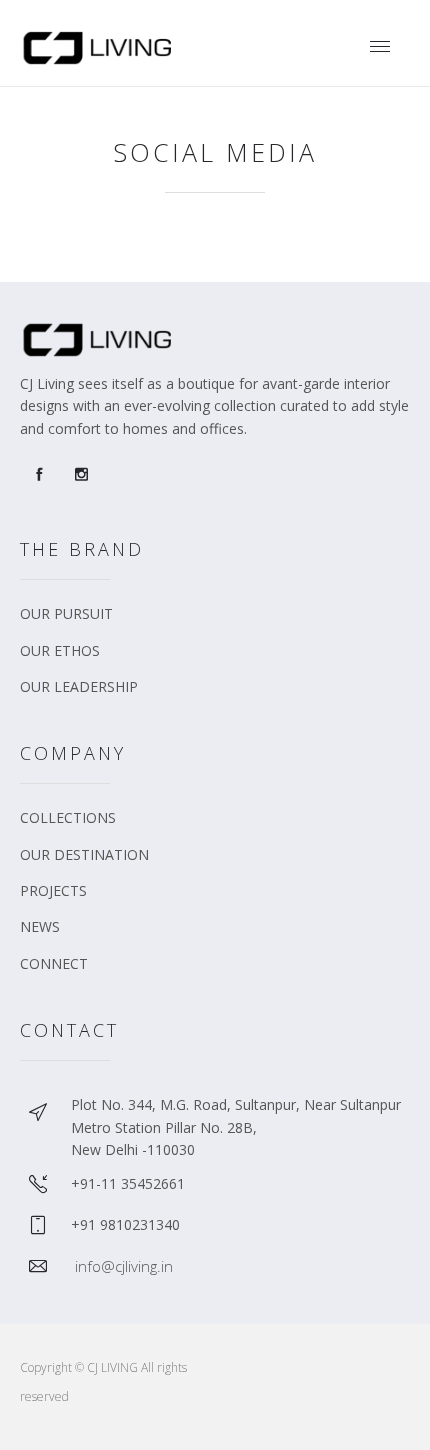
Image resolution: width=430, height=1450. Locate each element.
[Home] (99, 60)
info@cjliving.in (124, 1266)
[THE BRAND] (220, 621)
